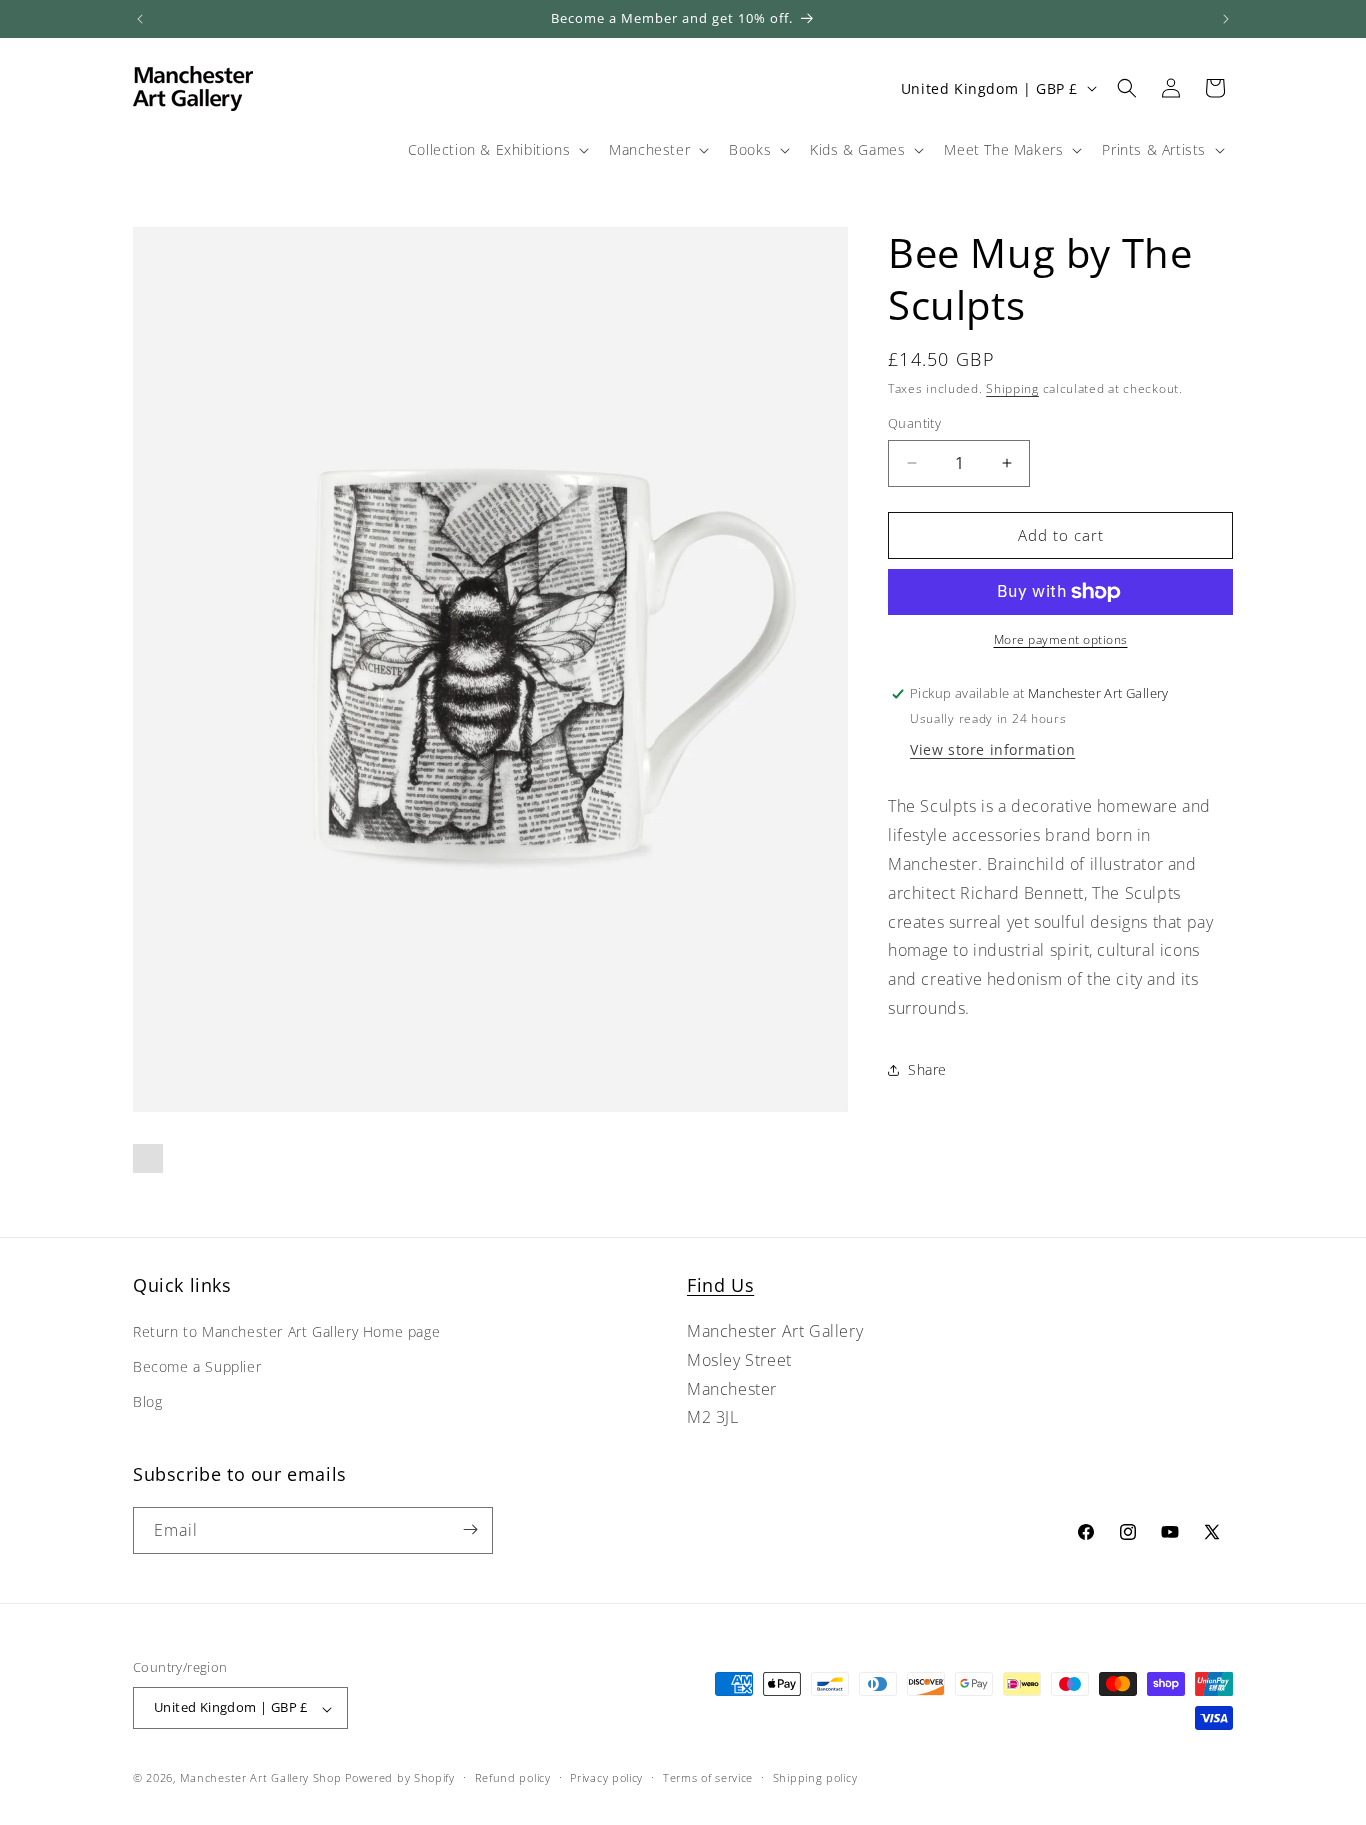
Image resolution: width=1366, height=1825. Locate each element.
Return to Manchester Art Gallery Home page (286, 1332)
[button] (496, 150)
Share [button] (927, 1069)
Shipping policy (815, 1777)
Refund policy (513, 1777)
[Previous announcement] (140, 19)
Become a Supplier (197, 1367)
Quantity (914, 423)
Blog (147, 1402)
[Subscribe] (470, 1529)
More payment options (1061, 639)
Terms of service (708, 1777)
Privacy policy (606, 1777)
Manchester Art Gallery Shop (261, 1778)
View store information (992, 749)
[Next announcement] (1226, 19)
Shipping (1012, 388)
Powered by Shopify (400, 1778)
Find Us (720, 1285)
